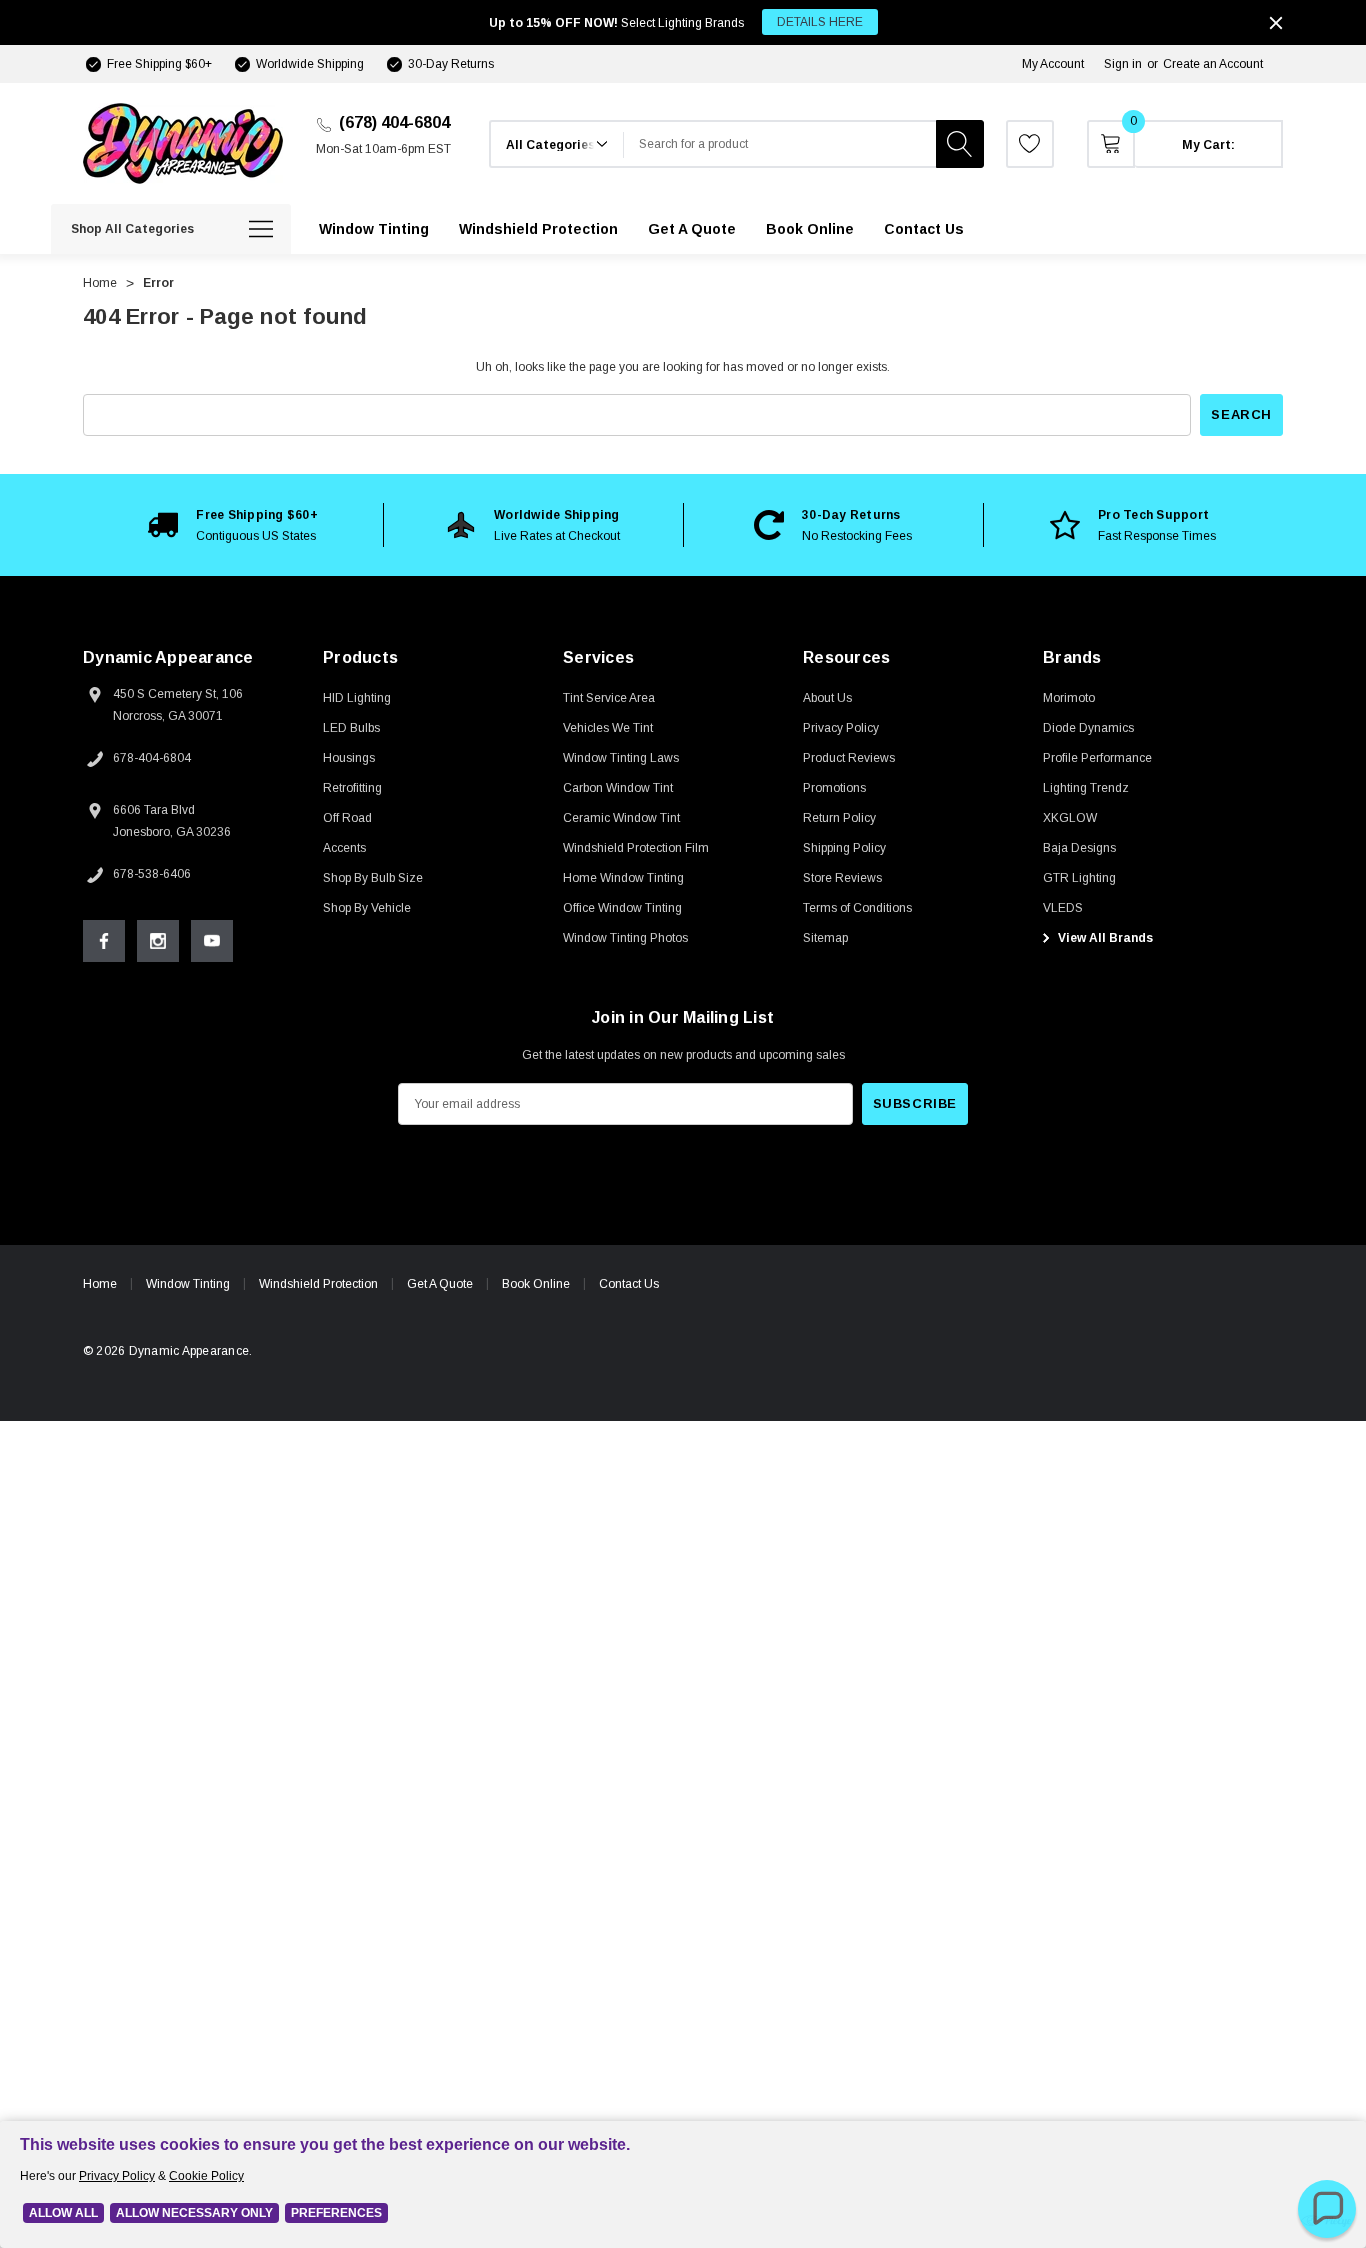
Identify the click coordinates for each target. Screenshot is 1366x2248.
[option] (233, 525)
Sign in (1123, 64)
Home (100, 1284)
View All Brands (1104, 938)
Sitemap (825, 938)
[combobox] (780, 144)
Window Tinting (188, 1284)
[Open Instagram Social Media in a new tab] (158, 941)
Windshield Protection (318, 1284)
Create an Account (1213, 64)
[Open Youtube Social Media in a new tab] (212, 941)
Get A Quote (440, 1284)
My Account (1053, 64)
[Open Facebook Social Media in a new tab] (104, 941)
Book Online (536, 1284)
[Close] (1276, 23)
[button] (1327, 2209)
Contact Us (629, 1284)
